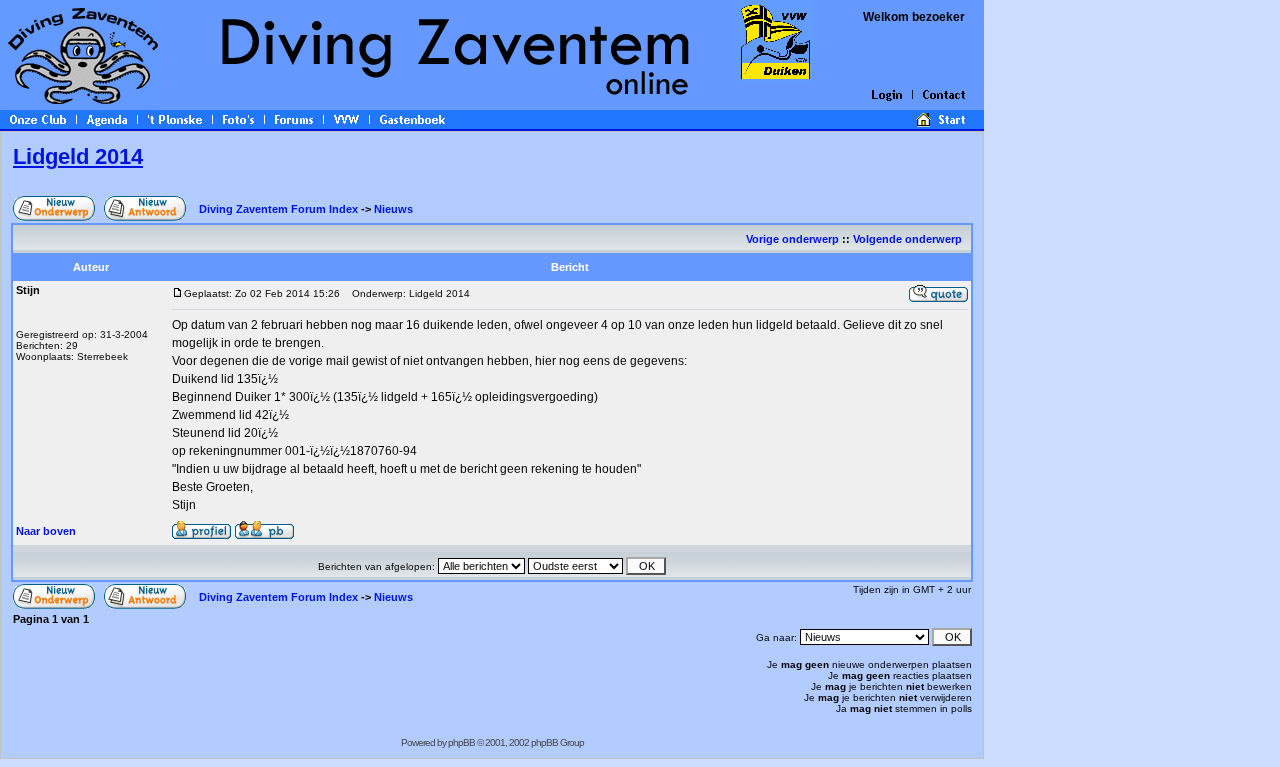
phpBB (461, 742)
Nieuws (393, 209)
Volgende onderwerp (909, 239)
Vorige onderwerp (792, 239)
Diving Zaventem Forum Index (278, 209)
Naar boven (46, 531)
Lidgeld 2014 (78, 156)
